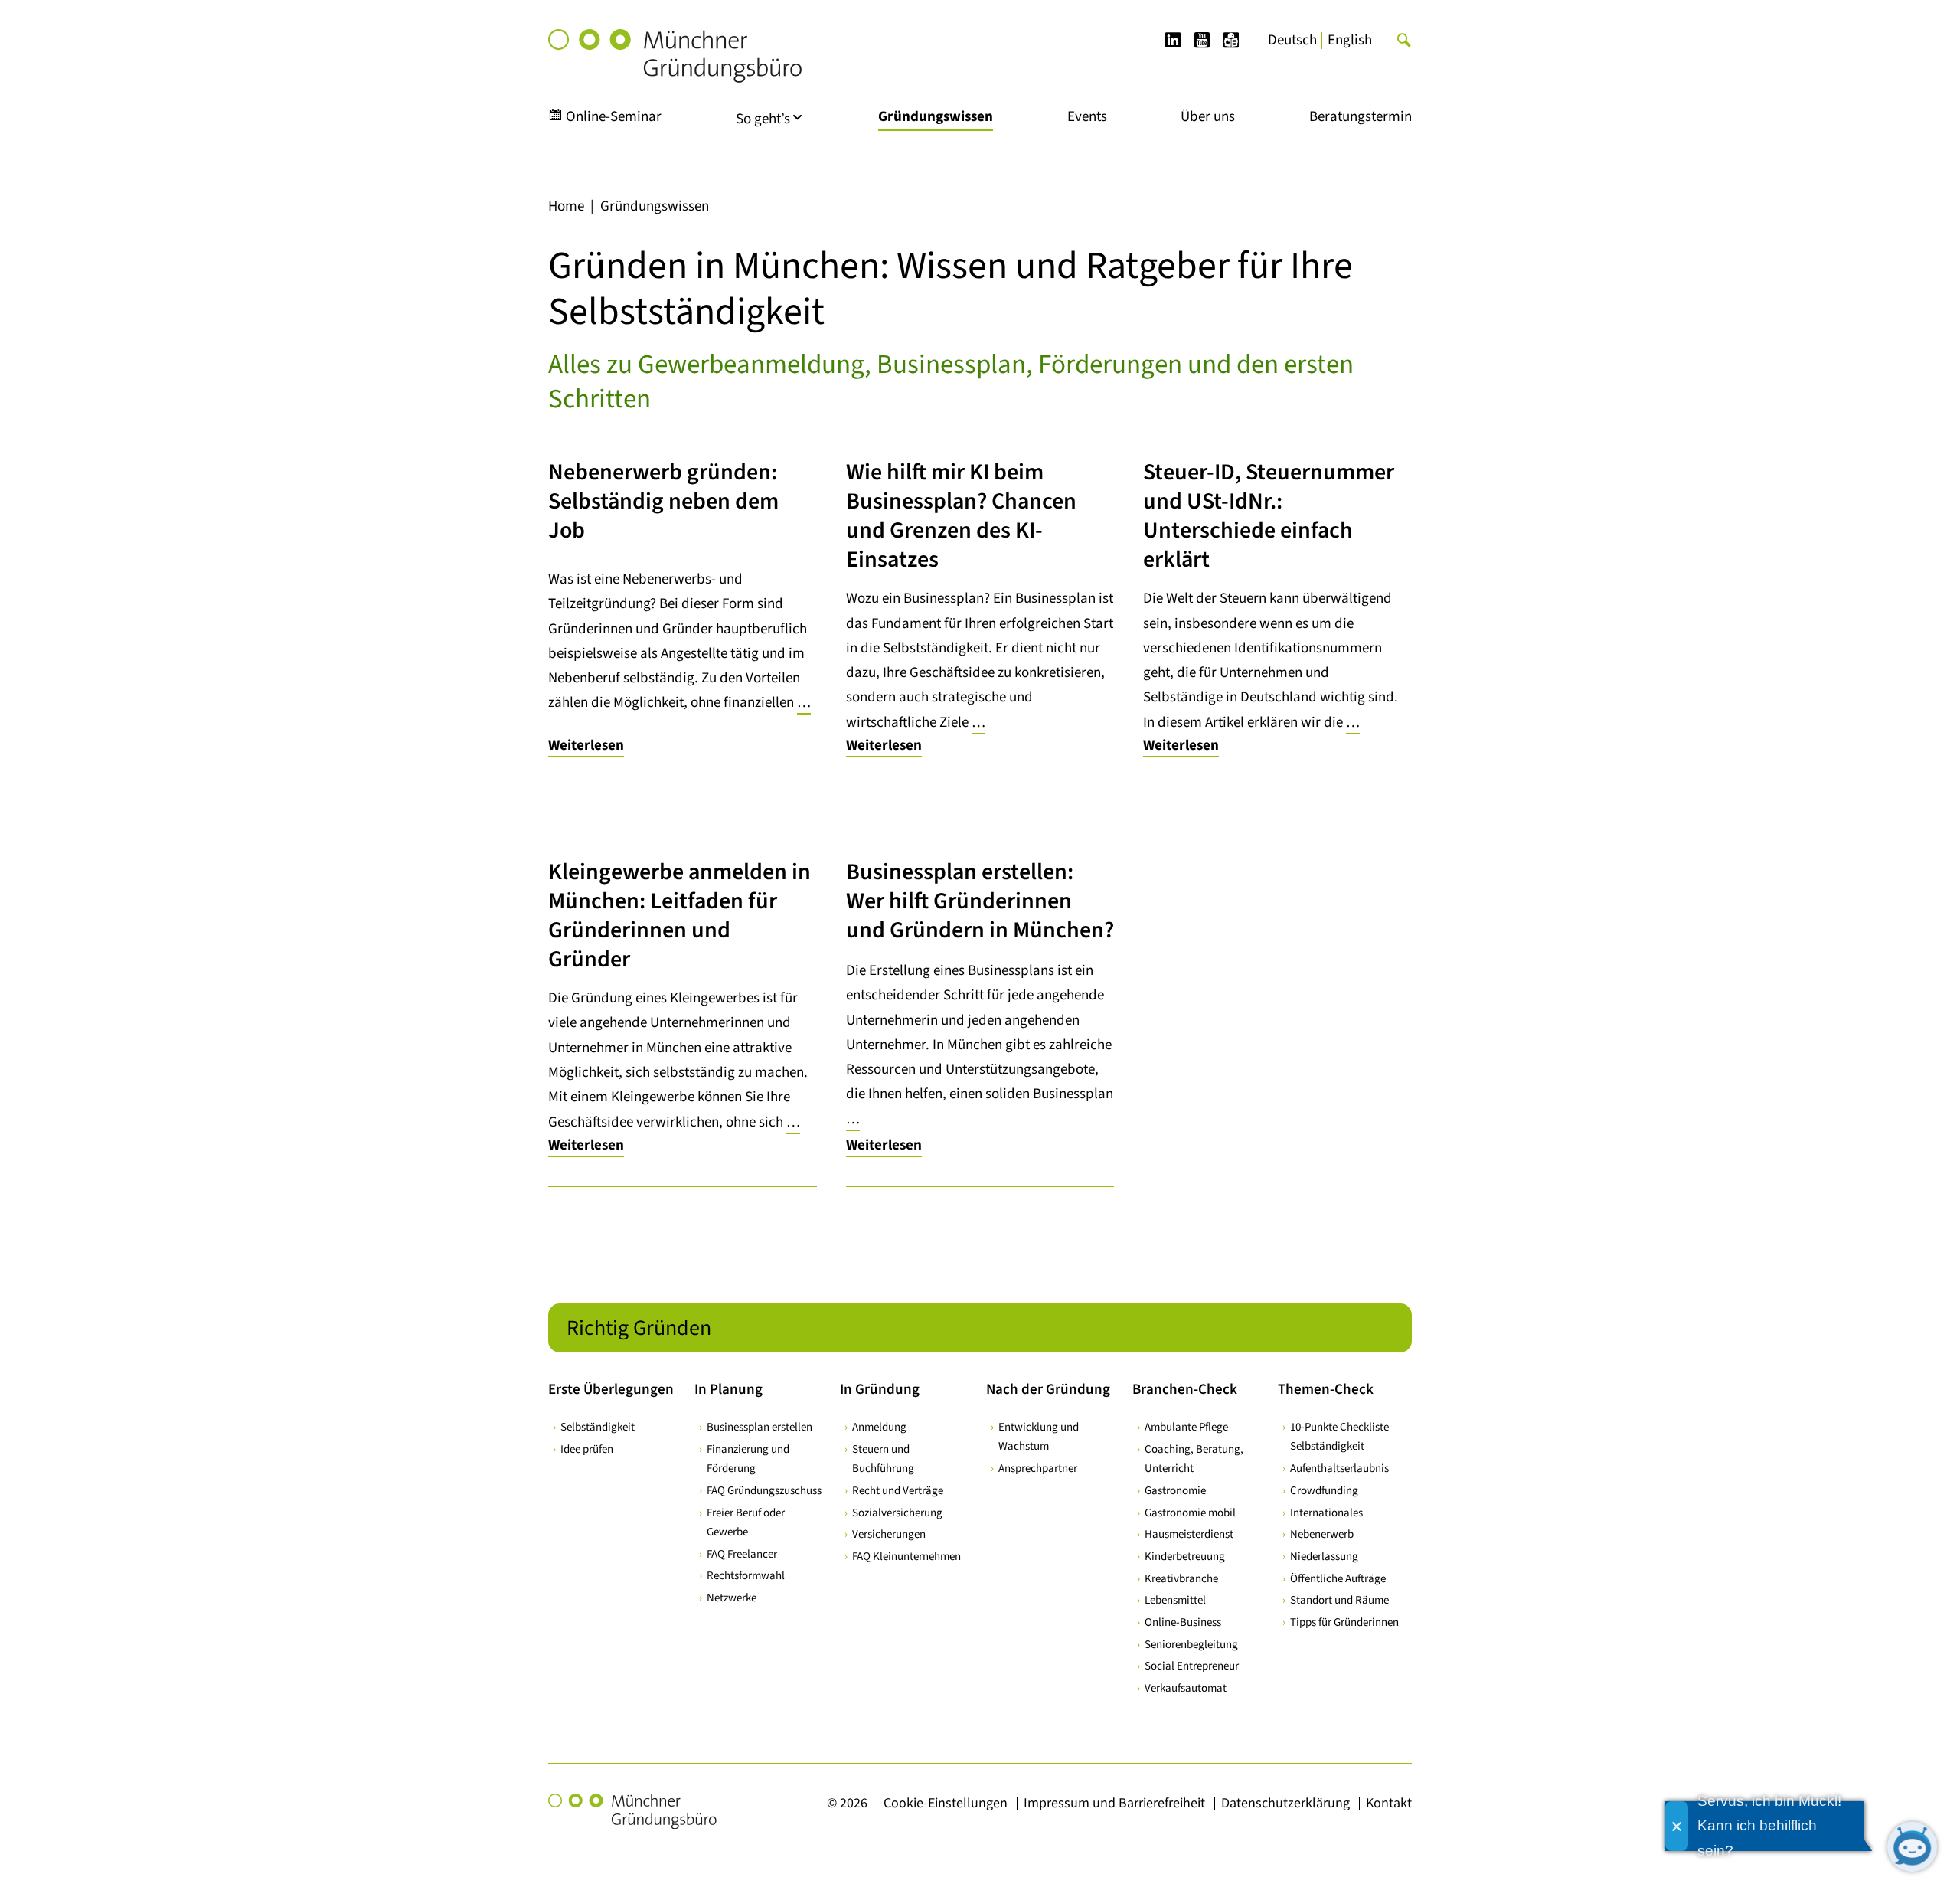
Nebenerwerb (1322, 1534)
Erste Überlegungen (611, 1390)
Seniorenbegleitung (1191, 1645)
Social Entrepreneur (1192, 1666)
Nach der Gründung (1048, 1390)
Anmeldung (879, 1427)
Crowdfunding (1324, 1491)
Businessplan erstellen (759, 1427)
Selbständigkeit (598, 1427)
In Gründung (880, 1390)
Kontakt (1389, 1803)
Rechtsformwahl (746, 1576)
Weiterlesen (586, 746)
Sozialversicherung (897, 1513)
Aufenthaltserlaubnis (1339, 1468)
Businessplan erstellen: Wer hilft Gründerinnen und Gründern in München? (980, 901)
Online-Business (1183, 1622)
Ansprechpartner (1038, 1468)
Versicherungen (889, 1534)
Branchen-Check (1185, 1390)
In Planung (728, 1390)
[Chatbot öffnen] (1912, 1847)
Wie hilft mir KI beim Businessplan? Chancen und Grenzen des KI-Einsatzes (961, 516)
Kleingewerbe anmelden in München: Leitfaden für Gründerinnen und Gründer (679, 916)
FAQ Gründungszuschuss (764, 1491)
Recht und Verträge (898, 1491)
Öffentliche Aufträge (1338, 1579)
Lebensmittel (1175, 1600)
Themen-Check (1326, 1390)
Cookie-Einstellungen (946, 1803)
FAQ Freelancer (742, 1554)
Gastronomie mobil (1190, 1513)
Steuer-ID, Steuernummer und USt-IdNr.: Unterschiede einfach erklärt (1269, 516)
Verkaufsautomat (1186, 1688)
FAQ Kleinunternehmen (906, 1557)
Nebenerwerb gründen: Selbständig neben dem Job (663, 501)
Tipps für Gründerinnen (1344, 1622)
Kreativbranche (1181, 1579)
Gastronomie (1175, 1491)
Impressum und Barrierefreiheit (1114, 1803)
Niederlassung (1324, 1557)
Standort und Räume (1339, 1600)
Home (566, 206)
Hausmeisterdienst (1189, 1534)
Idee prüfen (587, 1449)
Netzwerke (732, 1598)
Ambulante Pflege (1186, 1427)
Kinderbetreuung (1185, 1557)
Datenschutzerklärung (1285, 1803)
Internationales (1326, 1513)
